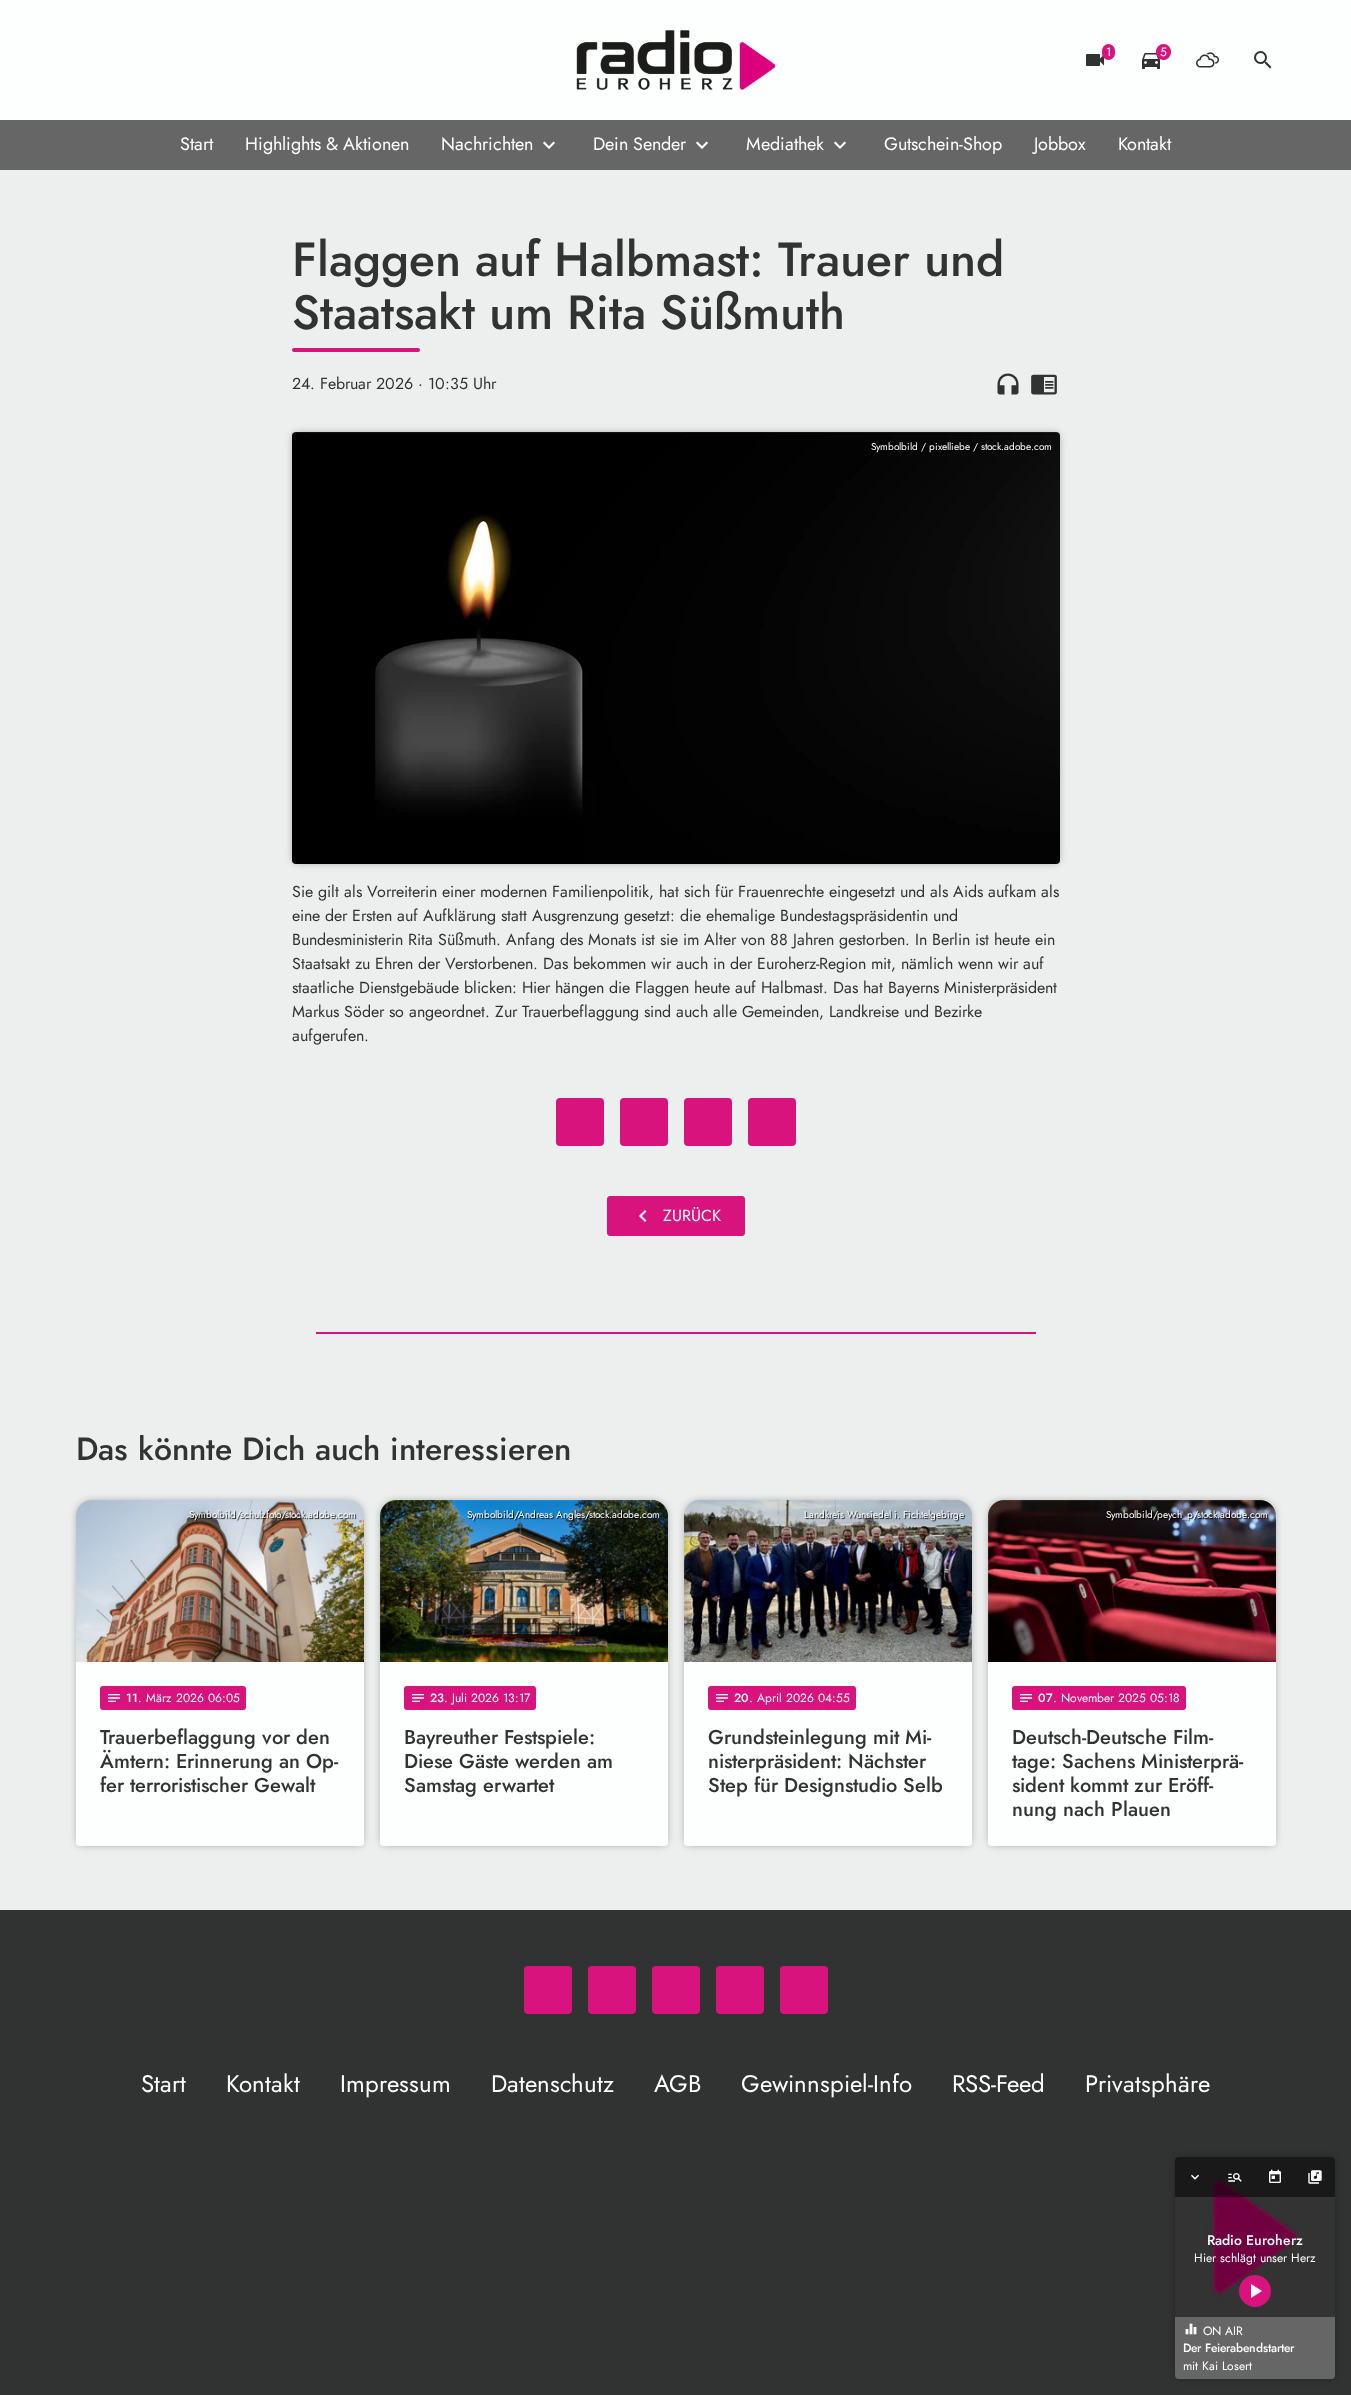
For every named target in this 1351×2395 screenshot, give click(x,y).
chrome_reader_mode (1044, 384)
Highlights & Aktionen (327, 144)
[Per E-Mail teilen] (772, 1122)
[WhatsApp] (96, 60)
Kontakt (1144, 144)
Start (196, 144)
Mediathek (785, 144)
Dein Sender (639, 144)
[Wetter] (1207, 60)
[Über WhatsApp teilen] (708, 1122)
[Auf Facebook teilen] (580, 1122)
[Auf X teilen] (644, 1122)
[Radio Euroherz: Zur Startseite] (676, 60)
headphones (1008, 384)
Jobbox (1060, 144)
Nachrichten (487, 144)
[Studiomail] (216, 60)
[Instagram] (176, 60)
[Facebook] (136, 60)
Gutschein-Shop (943, 144)
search (1263, 60)
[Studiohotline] (256, 60)
